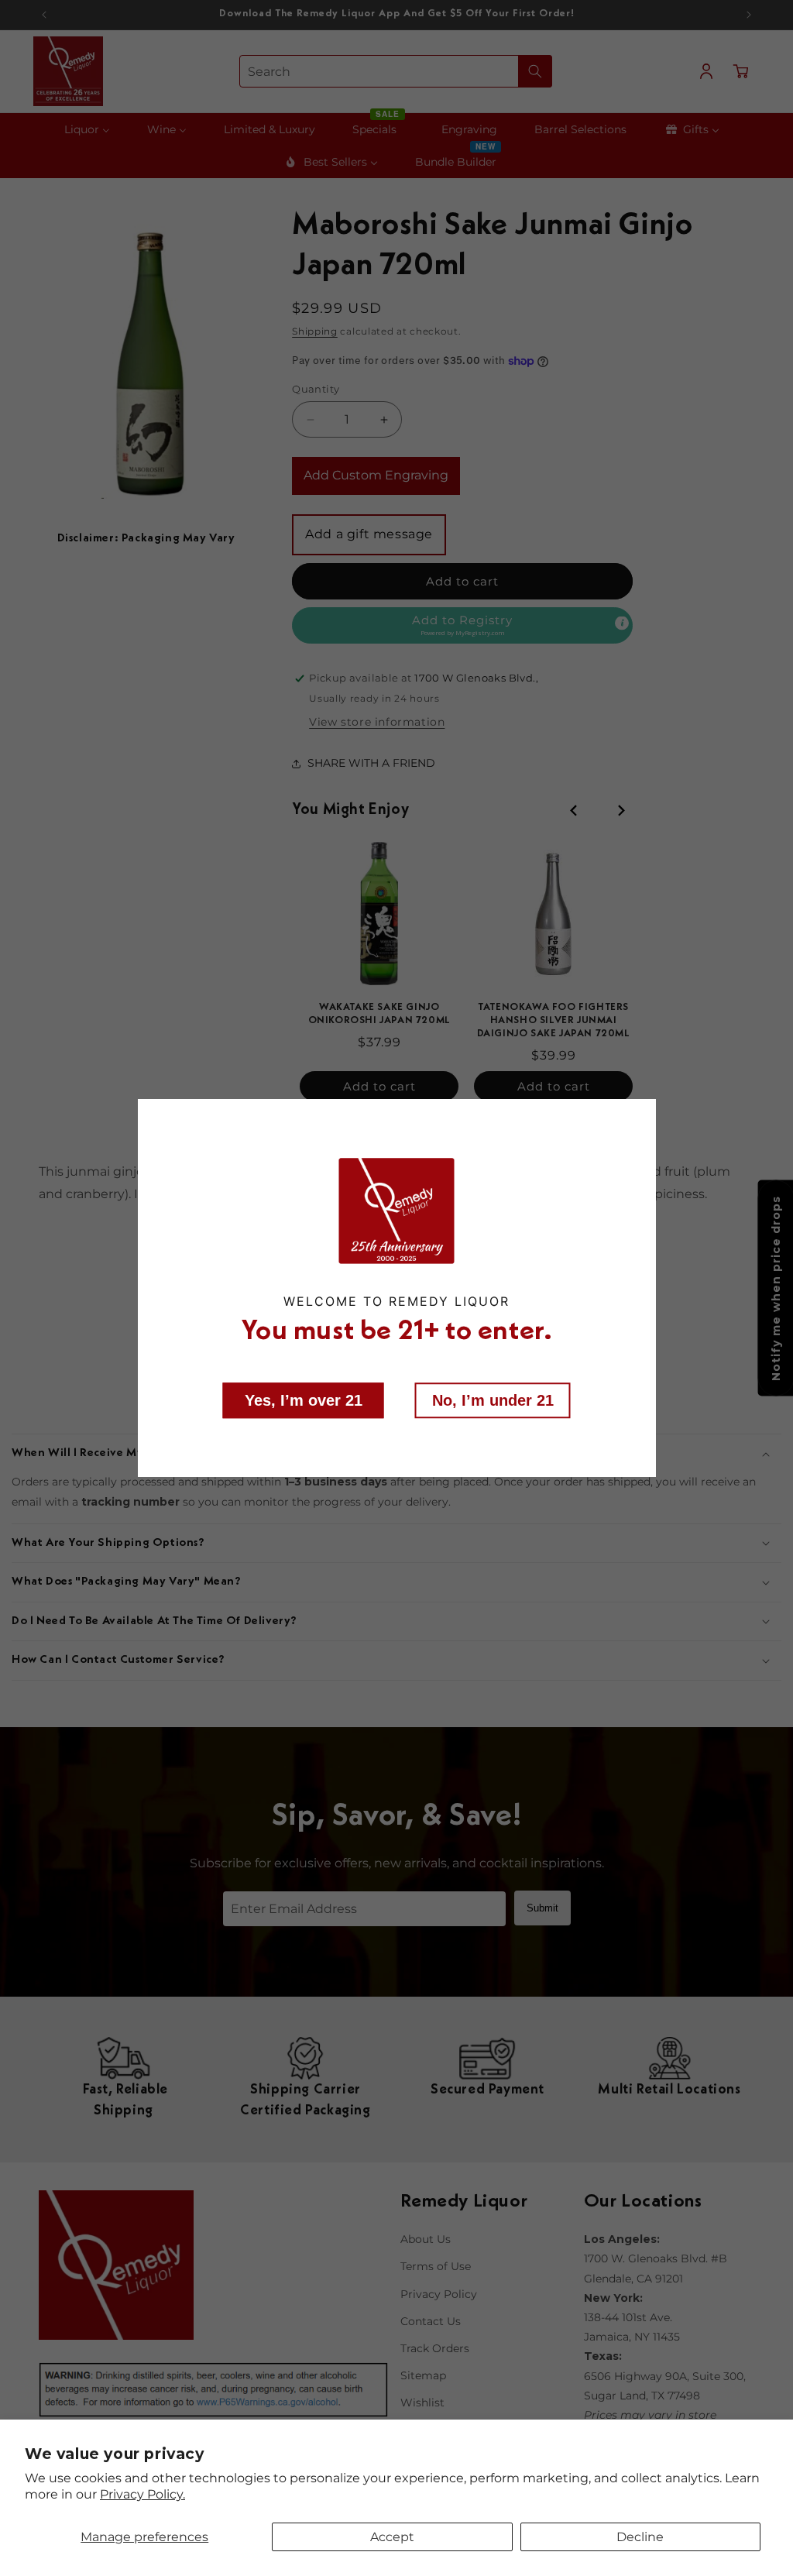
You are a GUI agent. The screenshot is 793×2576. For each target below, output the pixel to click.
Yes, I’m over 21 (304, 1400)
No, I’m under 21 (493, 1400)
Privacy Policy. (142, 2494)
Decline (640, 2537)
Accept (392, 2537)
